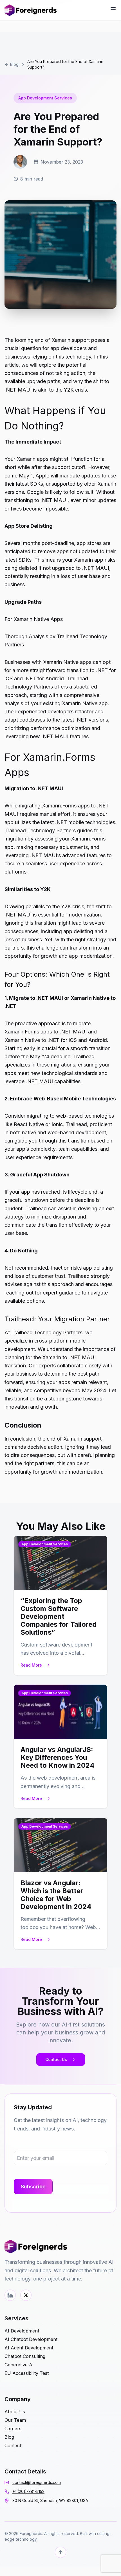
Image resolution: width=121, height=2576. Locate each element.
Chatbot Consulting (25, 2356)
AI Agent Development (29, 2348)
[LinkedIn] (10, 2295)
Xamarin (26, 459)
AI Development (22, 2331)
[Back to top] (60, 2552)
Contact (13, 2445)
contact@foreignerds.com (37, 2482)
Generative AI (19, 2365)
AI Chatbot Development (31, 2339)
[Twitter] (26, 2295)
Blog (14, 64)
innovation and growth (31, 1407)
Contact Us (56, 2059)
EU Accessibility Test (27, 2373)
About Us (15, 2412)
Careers (13, 2429)
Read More (31, 1665)
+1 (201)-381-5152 (28, 2491)
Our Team (15, 2420)
